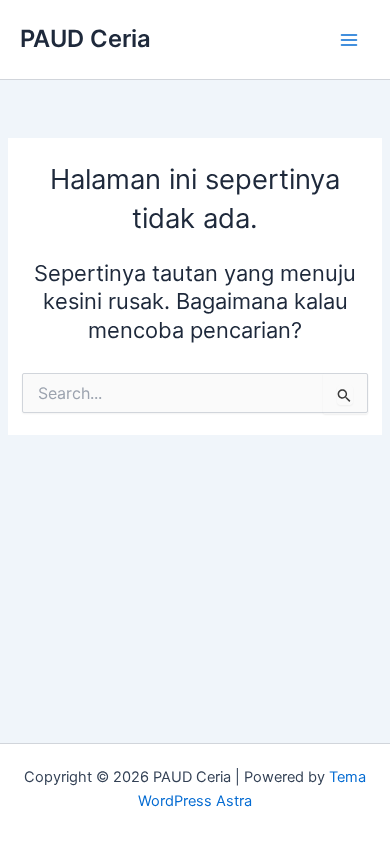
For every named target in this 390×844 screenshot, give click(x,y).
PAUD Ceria (85, 38)
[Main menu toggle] (349, 40)
